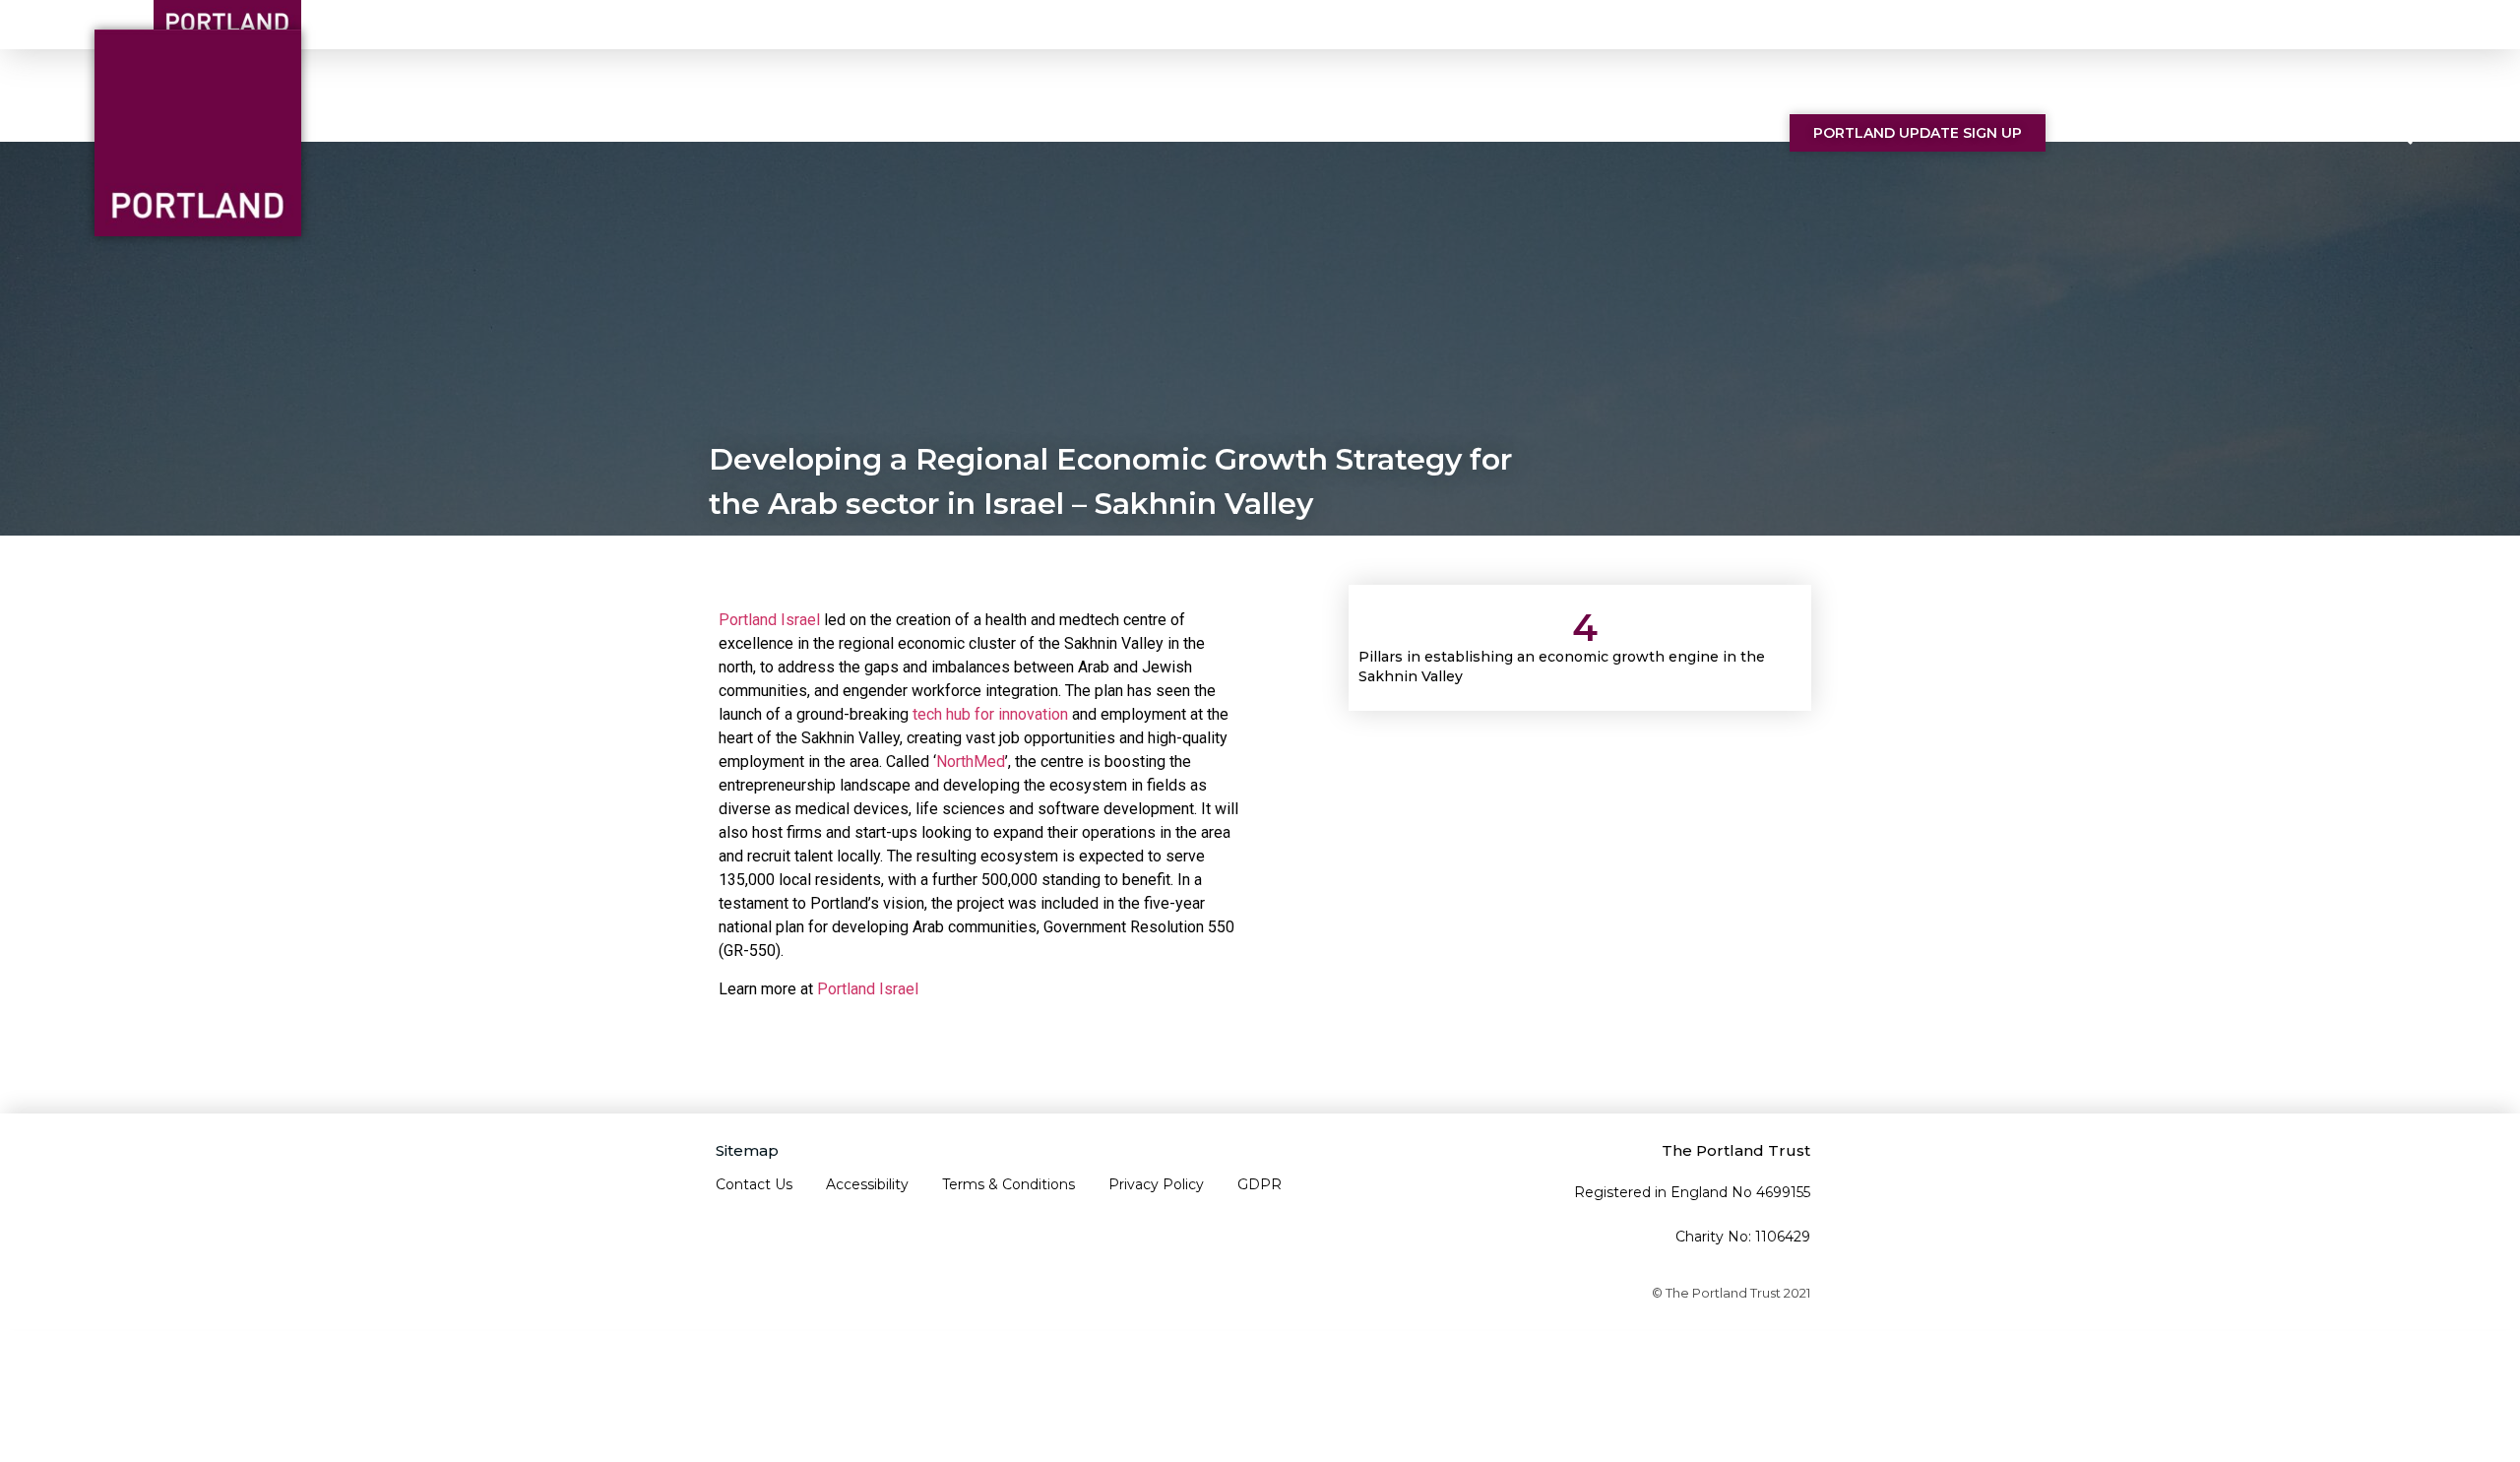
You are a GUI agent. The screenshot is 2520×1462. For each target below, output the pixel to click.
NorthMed (971, 762)
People (1227, 132)
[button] (2402, 135)
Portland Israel (769, 620)
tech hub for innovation (990, 714)
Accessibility (867, 1184)
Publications (1524, 132)
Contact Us (1690, 132)
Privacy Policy (1156, 1184)
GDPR (1260, 1184)
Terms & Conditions (1008, 1184)
